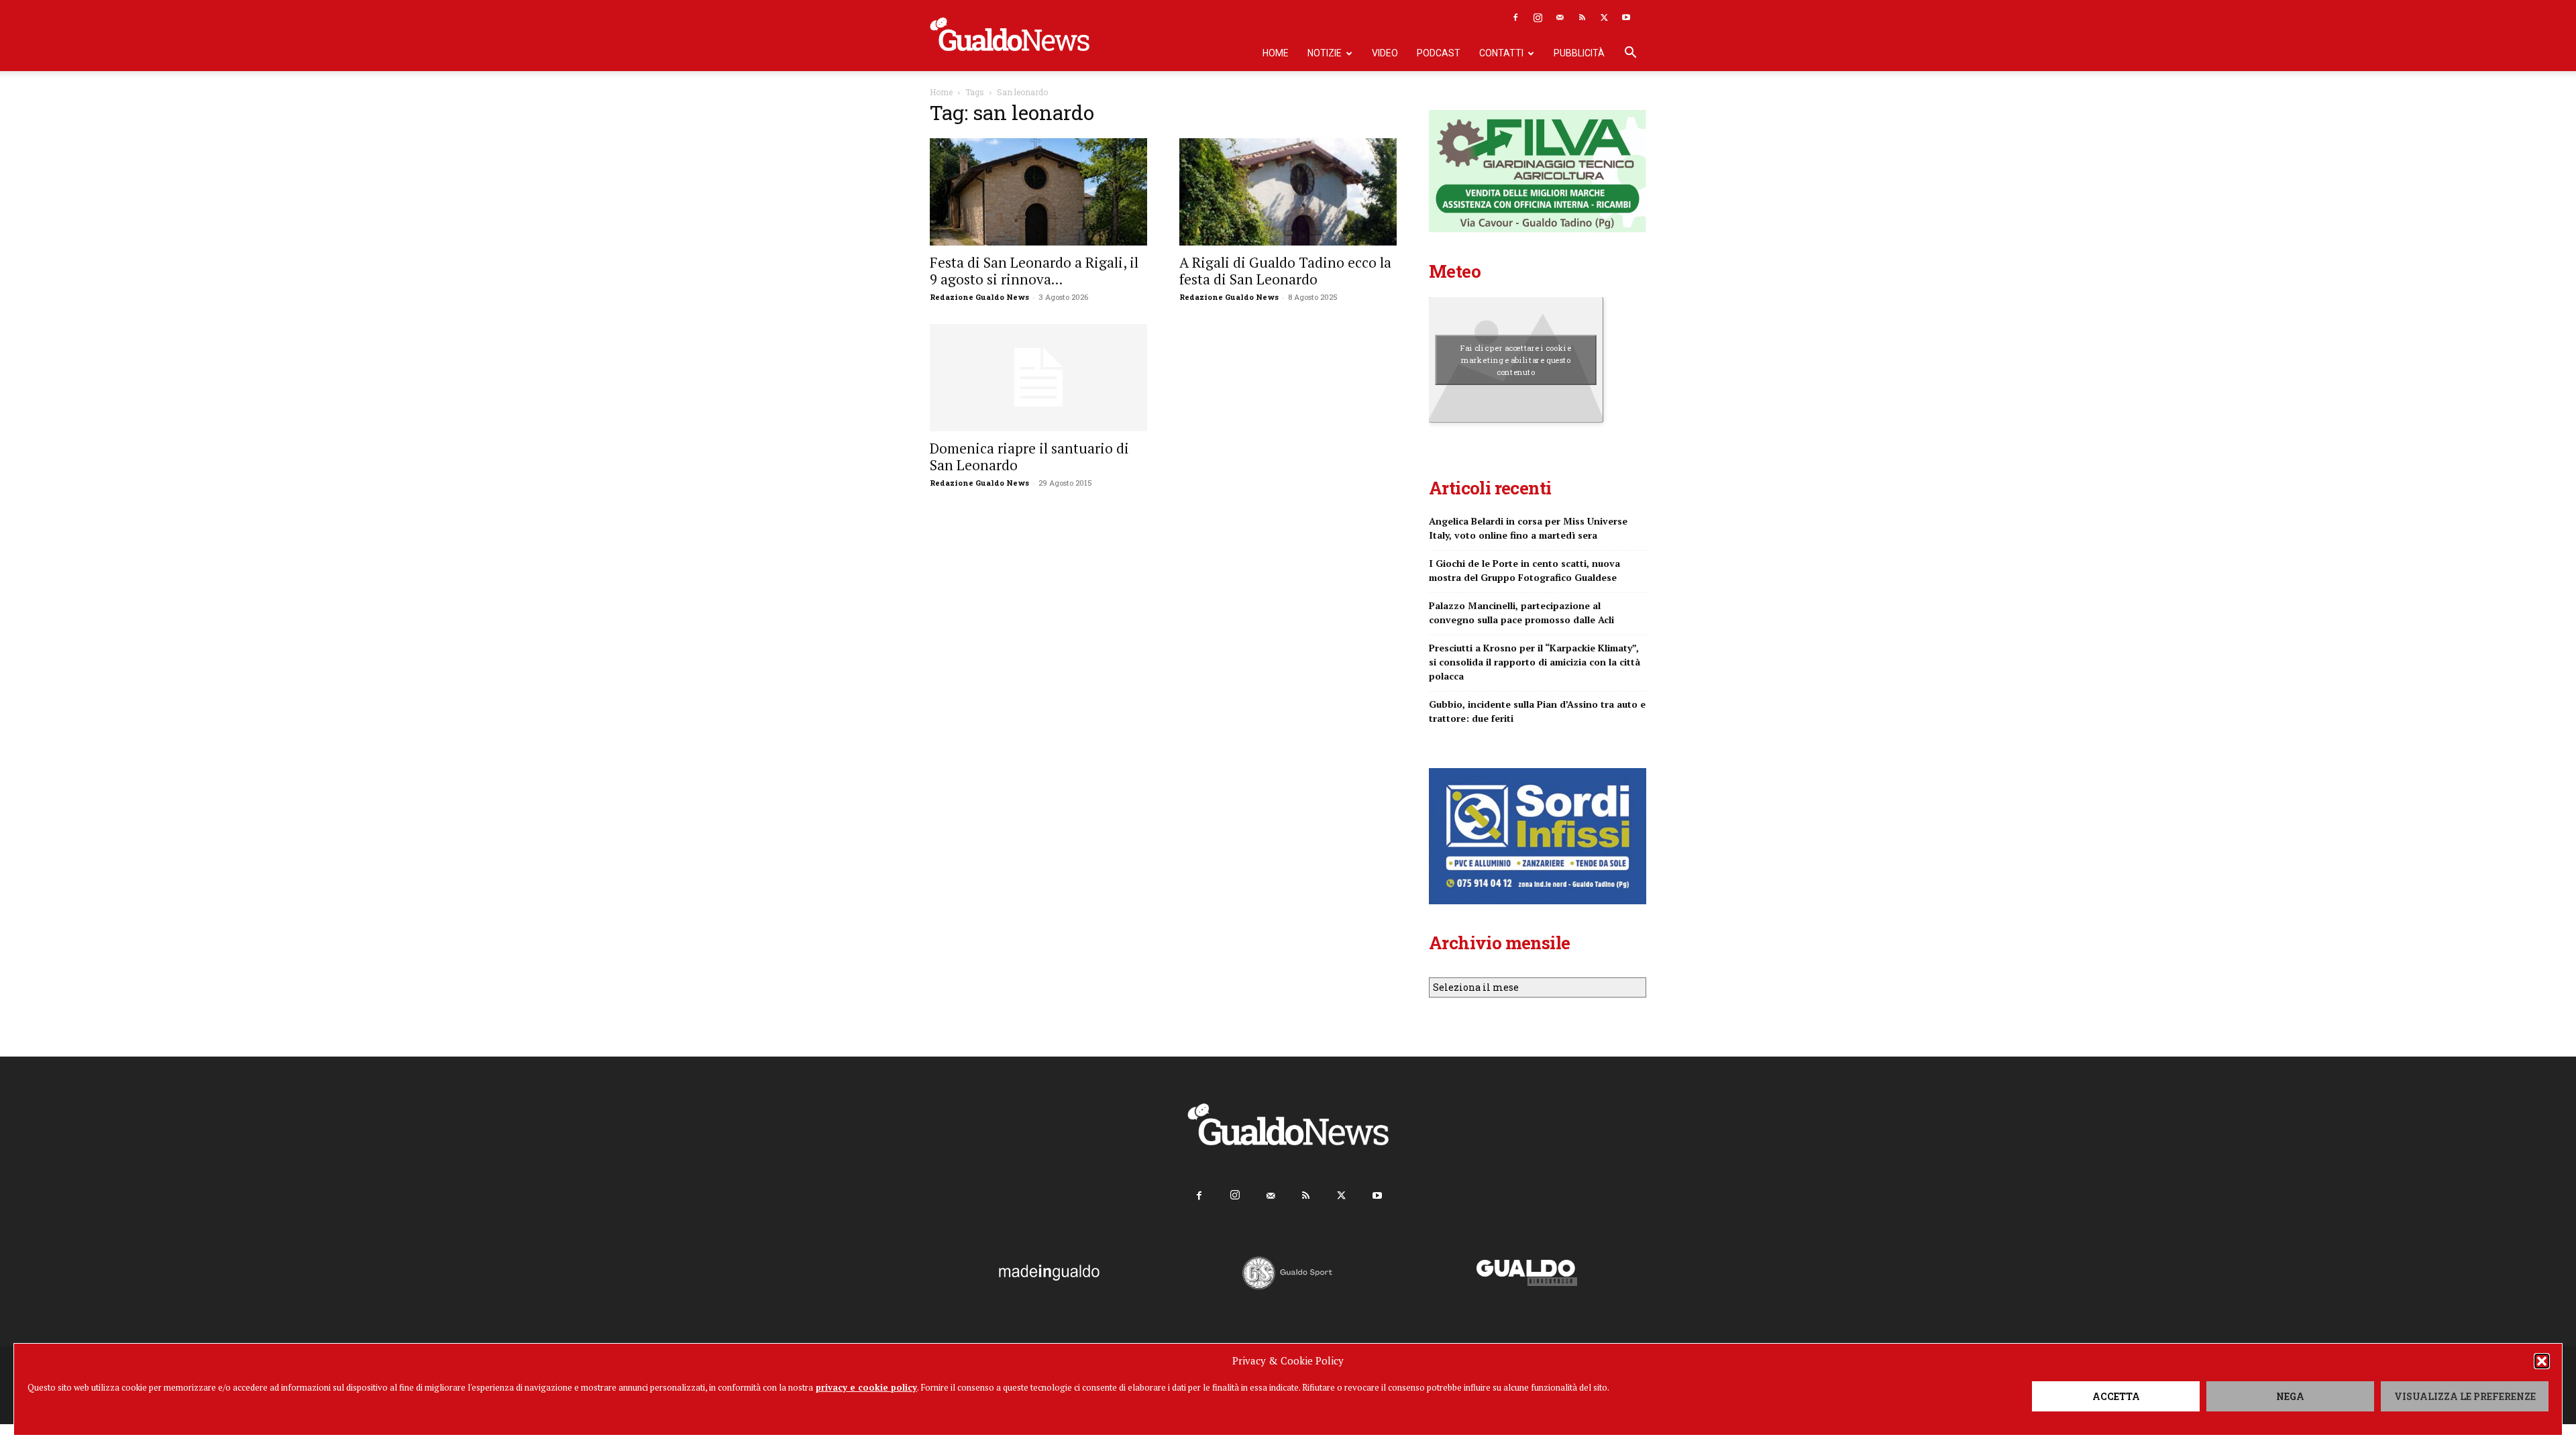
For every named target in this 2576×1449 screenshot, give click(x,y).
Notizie (1325, 53)
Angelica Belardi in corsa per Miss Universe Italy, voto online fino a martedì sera (1528, 528)
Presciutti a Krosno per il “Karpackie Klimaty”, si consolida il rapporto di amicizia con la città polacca (1535, 662)
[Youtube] (1626, 17)
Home (1276, 53)
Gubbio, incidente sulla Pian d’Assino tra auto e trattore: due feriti (1537, 711)
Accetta (2116, 1396)
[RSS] (1582, 17)
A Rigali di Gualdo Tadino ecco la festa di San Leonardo (1285, 271)
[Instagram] (1538, 17)
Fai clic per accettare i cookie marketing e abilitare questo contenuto (1516, 360)
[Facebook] (1515, 17)
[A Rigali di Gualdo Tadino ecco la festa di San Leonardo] (1288, 192)
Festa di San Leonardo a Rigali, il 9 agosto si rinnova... (1034, 271)
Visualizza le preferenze (2465, 1396)
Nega (2290, 1396)
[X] (1604, 17)
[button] (2542, 1361)
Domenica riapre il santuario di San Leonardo (1029, 457)
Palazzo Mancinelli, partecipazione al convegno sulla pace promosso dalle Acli (1521, 612)
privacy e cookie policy (866, 1387)
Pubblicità (1579, 53)
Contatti (1501, 53)
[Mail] (1560, 17)
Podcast (1439, 53)
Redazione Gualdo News (979, 297)
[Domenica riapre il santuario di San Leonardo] (1038, 378)
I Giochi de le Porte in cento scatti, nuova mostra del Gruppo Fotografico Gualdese (1524, 570)
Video (1385, 53)
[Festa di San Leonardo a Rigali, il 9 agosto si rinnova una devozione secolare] (1038, 192)
